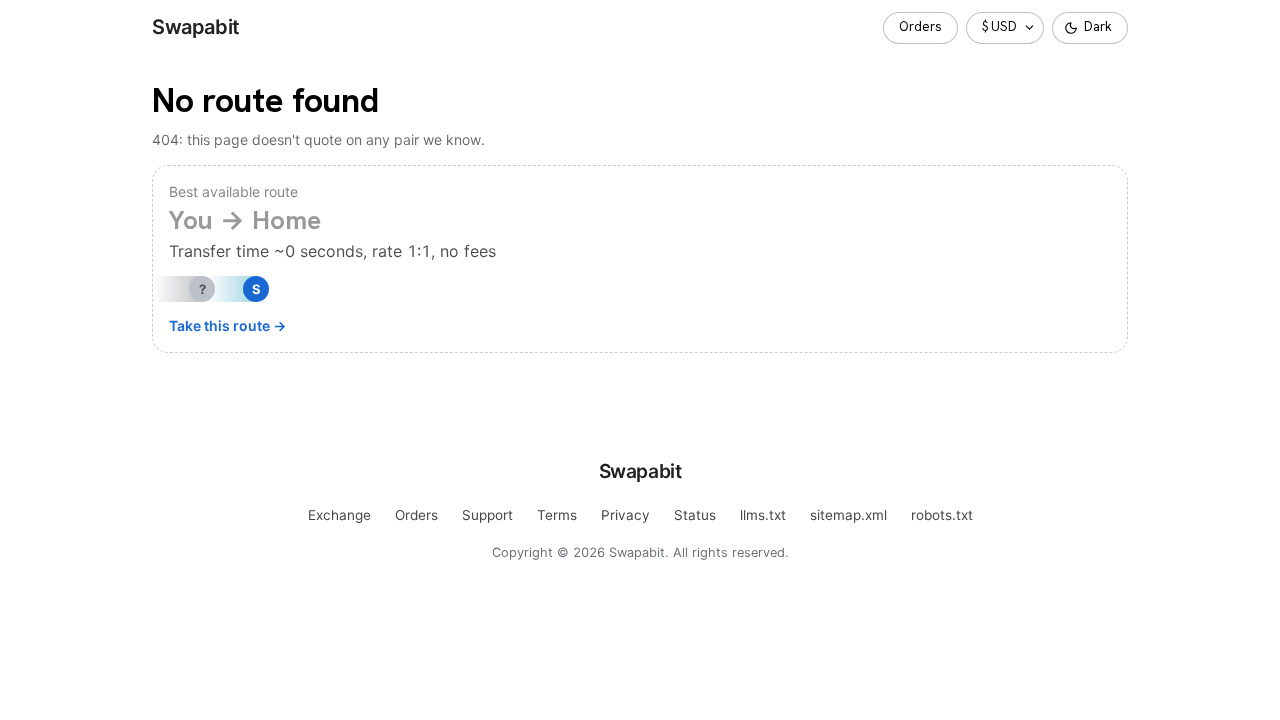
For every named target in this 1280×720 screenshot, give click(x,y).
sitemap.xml (848, 515)
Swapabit (196, 27)
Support (487, 515)
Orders (920, 26)
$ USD (999, 26)
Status (695, 515)
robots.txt (942, 515)
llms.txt (763, 515)
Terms (557, 515)
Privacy (625, 515)
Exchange (339, 515)
